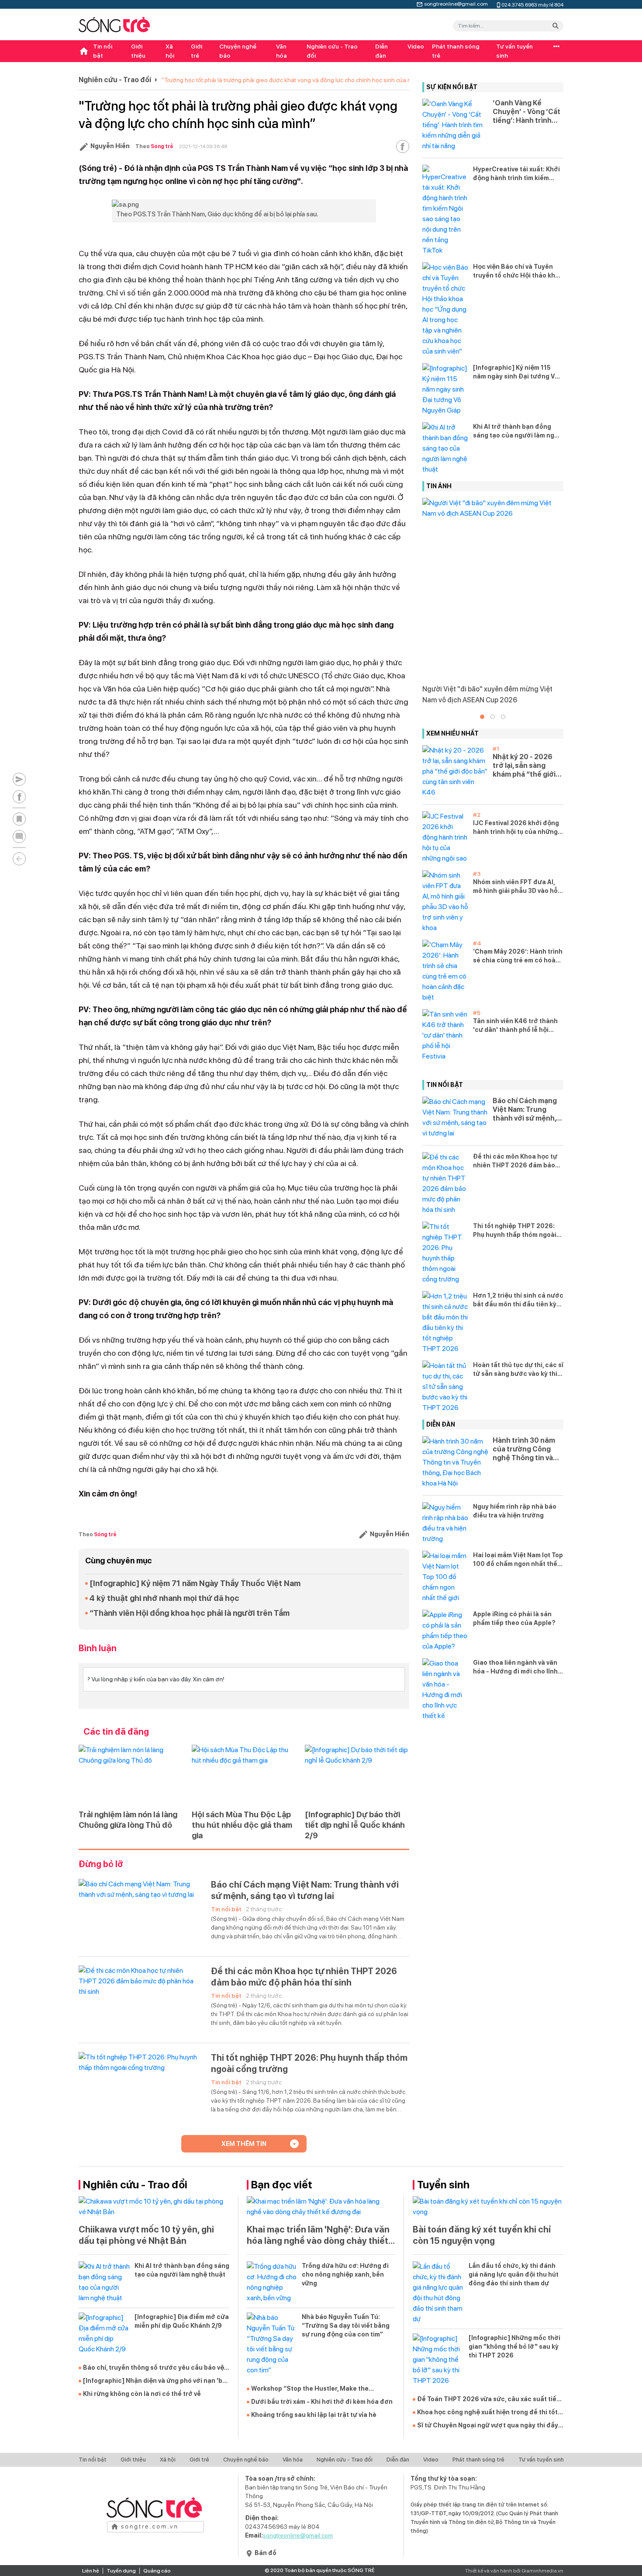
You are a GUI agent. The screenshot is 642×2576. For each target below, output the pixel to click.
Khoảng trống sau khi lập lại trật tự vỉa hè (314, 2415)
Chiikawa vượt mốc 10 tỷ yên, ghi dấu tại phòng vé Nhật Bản (146, 2235)
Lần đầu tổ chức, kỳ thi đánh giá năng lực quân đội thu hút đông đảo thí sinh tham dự (514, 2274)
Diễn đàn (381, 51)
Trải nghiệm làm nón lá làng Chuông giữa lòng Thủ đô (128, 1820)
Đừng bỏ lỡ (101, 1864)
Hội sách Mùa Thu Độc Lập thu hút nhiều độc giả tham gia (242, 1825)
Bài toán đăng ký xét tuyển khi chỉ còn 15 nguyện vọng (482, 2235)
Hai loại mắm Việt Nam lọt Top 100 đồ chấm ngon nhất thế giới (518, 1560)
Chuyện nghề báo (238, 51)
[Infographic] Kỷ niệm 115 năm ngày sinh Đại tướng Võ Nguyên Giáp (516, 372)
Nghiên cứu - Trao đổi (332, 51)
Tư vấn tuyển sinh (514, 51)
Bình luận (98, 1648)
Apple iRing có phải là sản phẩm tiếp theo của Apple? (514, 1618)
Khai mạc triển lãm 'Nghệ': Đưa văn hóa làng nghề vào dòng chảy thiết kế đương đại (318, 2235)
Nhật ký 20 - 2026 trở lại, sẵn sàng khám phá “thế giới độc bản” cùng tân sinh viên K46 (524, 766)
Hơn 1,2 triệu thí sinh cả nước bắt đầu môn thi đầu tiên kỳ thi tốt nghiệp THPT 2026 (518, 1300)
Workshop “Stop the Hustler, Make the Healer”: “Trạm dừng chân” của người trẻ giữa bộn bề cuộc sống (322, 2389)
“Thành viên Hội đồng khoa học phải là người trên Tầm (190, 1613)
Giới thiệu (138, 51)
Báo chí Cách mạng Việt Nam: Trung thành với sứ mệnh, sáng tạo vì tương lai (305, 1890)
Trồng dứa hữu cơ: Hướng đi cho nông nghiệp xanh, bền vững (345, 2274)
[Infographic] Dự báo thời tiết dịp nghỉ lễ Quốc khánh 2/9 (355, 1825)
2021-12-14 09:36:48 (203, 146)
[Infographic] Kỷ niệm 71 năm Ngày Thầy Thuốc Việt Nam (195, 1583)
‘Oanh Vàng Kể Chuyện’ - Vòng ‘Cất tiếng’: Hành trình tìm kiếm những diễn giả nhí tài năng (527, 112)
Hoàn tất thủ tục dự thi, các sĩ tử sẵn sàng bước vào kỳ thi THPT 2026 (518, 1370)
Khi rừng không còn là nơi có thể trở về (142, 2394)
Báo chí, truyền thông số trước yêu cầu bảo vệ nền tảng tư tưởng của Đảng (154, 2368)
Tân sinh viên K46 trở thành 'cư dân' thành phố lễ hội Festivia (515, 1026)
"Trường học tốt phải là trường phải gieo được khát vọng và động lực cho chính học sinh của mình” (292, 80)
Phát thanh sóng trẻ (456, 51)
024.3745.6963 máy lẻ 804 (532, 4)
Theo (154, 146)
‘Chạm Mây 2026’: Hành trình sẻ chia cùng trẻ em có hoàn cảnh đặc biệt (518, 956)
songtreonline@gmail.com (456, 3)
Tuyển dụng (121, 2571)
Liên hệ (91, 2571)
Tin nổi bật (103, 51)
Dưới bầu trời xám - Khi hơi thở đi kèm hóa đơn (322, 2402)
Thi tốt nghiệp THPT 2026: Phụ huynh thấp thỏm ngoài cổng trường (309, 2063)
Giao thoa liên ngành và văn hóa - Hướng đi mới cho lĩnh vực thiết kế (515, 1667)
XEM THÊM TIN (244, 2144)
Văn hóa (281, 51)
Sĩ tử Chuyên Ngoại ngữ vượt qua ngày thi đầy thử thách (488, 2426)
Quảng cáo (157, 2571)
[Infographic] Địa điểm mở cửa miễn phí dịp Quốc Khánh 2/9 (182, 2321)
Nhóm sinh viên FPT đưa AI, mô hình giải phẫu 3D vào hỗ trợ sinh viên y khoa (515, 887)
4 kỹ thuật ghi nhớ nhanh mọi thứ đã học (164, 1598)
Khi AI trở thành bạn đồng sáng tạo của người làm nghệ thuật (518, 431)
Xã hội (170, 51)
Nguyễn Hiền (110, 146)
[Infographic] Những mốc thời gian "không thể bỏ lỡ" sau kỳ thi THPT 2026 (514, 2347)
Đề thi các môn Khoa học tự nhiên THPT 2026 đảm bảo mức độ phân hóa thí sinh (304, 1977)
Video (416, 46)
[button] (482, 717)
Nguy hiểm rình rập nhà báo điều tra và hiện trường (515, 1511)
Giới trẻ (197, 51)
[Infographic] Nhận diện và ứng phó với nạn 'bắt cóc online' (156, 2381)
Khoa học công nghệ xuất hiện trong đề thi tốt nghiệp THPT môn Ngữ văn (487, 2413)
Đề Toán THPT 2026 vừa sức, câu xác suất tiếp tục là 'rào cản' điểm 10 (489, 2399)
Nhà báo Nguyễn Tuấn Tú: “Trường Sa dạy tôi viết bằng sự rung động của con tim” (346, 2326)
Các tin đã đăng (116, 1732)
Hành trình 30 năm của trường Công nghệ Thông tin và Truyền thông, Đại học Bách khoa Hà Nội (524, 1449)
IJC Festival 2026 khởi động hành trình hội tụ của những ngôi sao (516, 828)
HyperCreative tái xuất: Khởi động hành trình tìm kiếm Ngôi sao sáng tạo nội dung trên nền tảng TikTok (516, 174)
